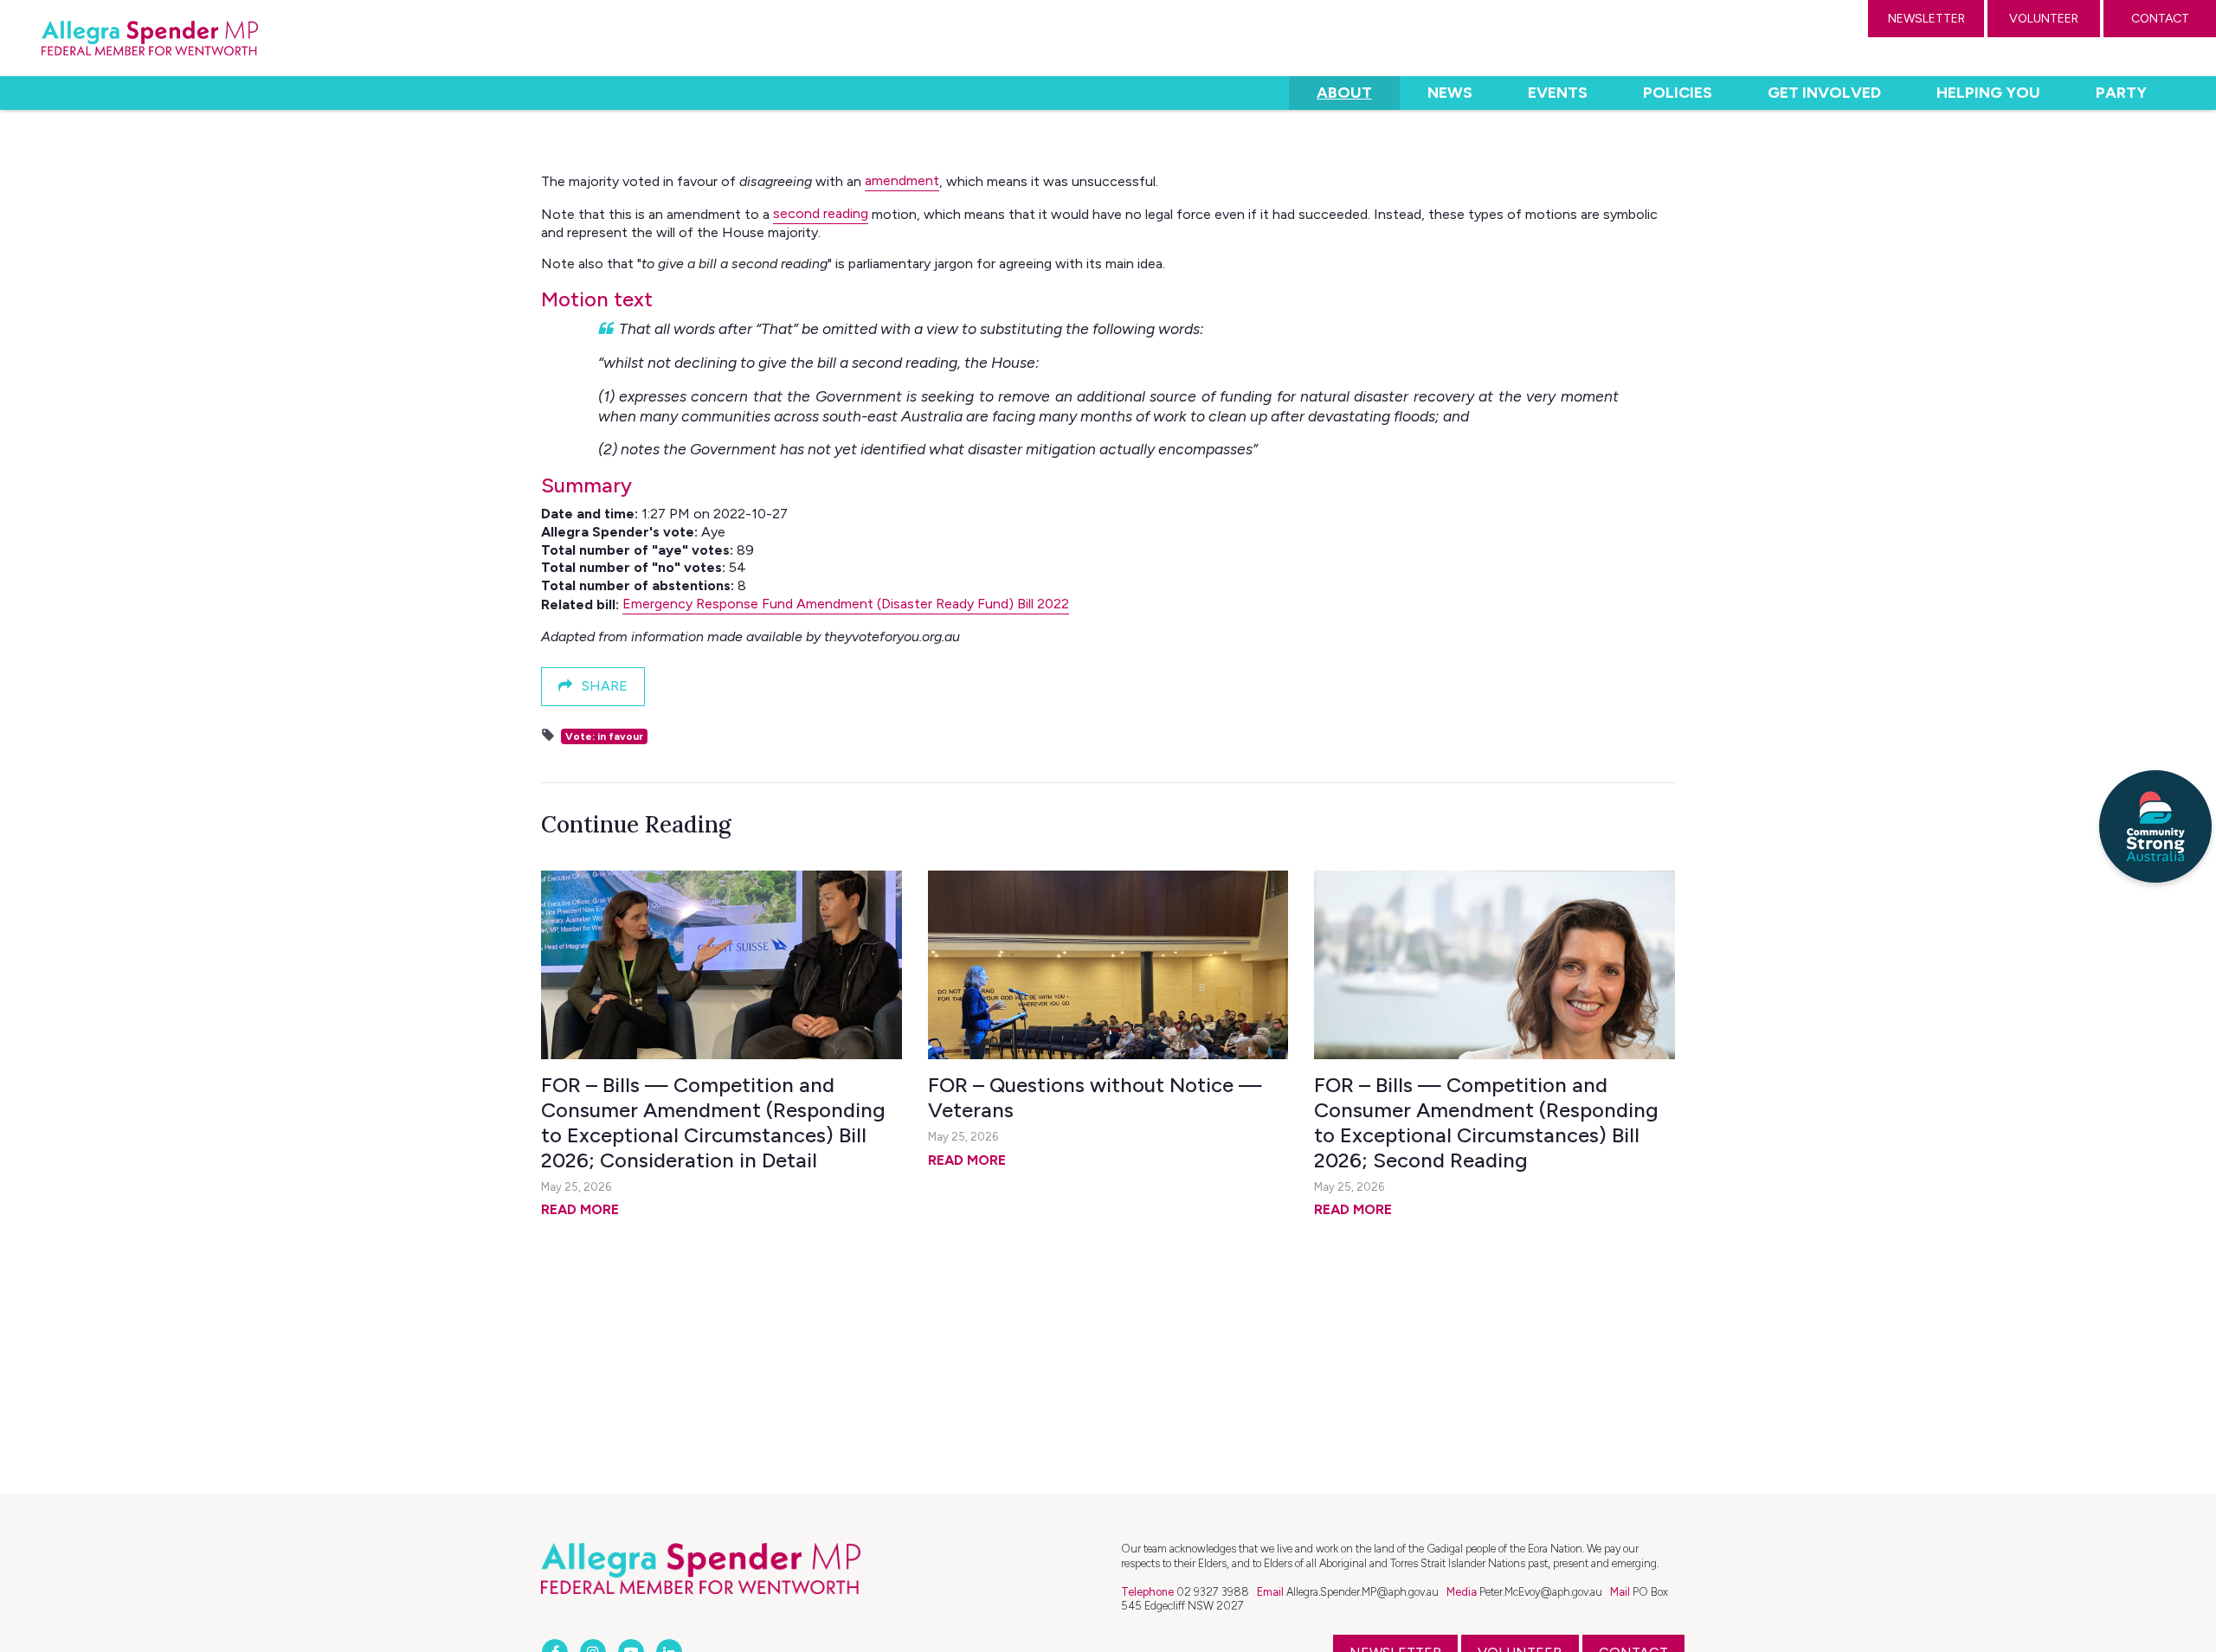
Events (1558, 93)
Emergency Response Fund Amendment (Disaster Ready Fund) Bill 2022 (846, 604)
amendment (902, 180)
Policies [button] (1678, 93)
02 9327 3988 (1213, 1592)
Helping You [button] (1988, 93)
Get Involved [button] (1824, 93)
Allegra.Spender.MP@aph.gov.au (1362, 1592)
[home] (150, 38)
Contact (2160, 19)
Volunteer (2044, 19)
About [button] (1358, 92)
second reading (821, 213)
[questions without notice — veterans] (1108, 965)
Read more (580, 1209)
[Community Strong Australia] (2155, 826)
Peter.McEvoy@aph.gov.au (1541, 1592)
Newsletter (1926, 19)
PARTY (2121, 93)
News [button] (1450, 93)
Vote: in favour (604, 736)
